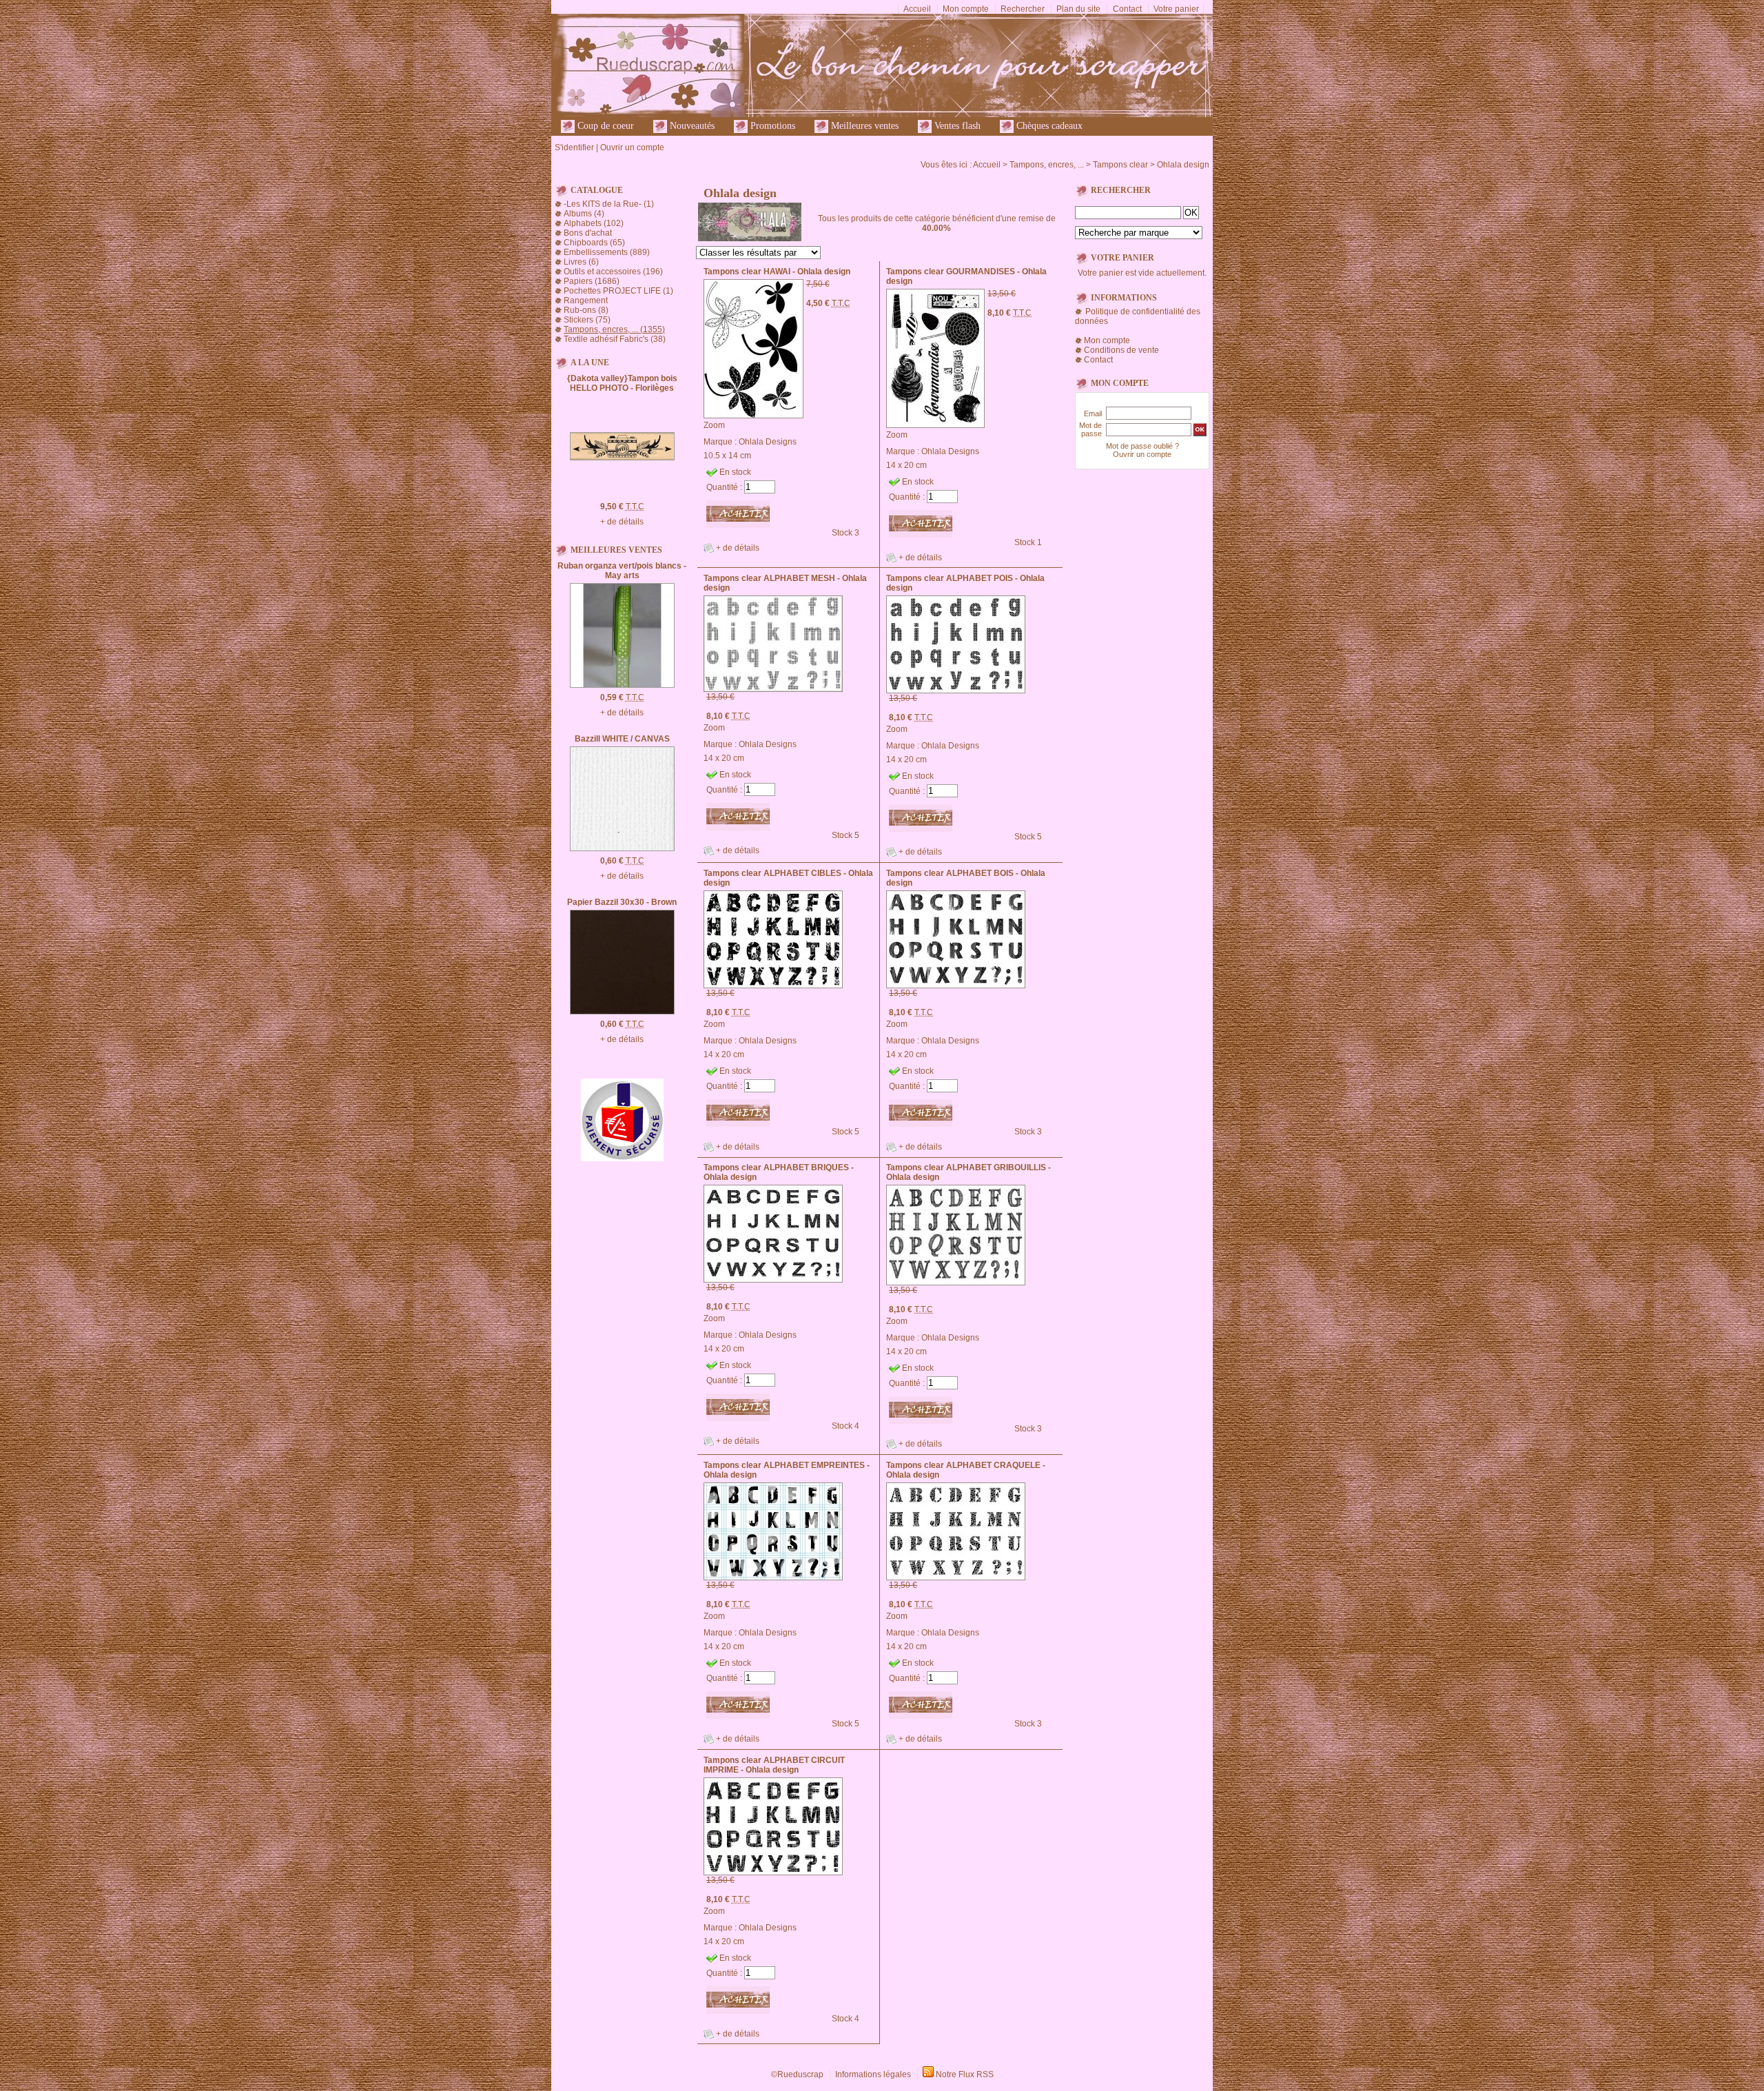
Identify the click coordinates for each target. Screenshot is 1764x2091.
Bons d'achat (588, 233)
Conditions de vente (1121, 350)
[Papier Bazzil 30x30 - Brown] (622, 1012)
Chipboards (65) (594, 243)
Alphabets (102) (594, 223)
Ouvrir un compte (632, 147)
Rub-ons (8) (586, 310)
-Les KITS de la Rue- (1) (609, 204)
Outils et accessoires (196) (613, 272)
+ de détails (622, 522)
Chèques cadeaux (1048, 126)
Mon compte (966, 9)
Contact (1127, 9)
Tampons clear (1120, 165)
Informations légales (873, 2074)
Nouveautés (691, 126)
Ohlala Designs (768, 442)
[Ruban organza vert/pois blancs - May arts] (622, 685)
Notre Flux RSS (965, 2074)
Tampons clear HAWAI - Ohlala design (777, 272)
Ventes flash (956, 126)
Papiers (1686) (592, 281)
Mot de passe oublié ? (1142, 446)
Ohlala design (1183, 165)
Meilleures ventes (863, 126)
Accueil (917, 9)
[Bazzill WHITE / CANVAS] (622, 848)
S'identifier (574, 147)
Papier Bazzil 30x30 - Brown (622, 902)
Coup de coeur (604, 126)
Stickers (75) (587, 320)
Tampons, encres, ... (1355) (614, 329)
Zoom (714, 425)
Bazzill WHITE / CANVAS (622, 739)
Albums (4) (584, 214)
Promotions (771, 126)
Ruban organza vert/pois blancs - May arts (622, 571)
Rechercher (1023, 9)
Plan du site (1078, 9)
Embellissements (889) (607, 252)
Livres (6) (581, 262)
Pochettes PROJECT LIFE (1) (618, 291)
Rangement (586, 300)
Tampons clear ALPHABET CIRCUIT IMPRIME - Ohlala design (774, 1765)
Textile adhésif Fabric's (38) (615, 339)
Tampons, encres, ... (1047, 165)
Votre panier (1176, 9)
